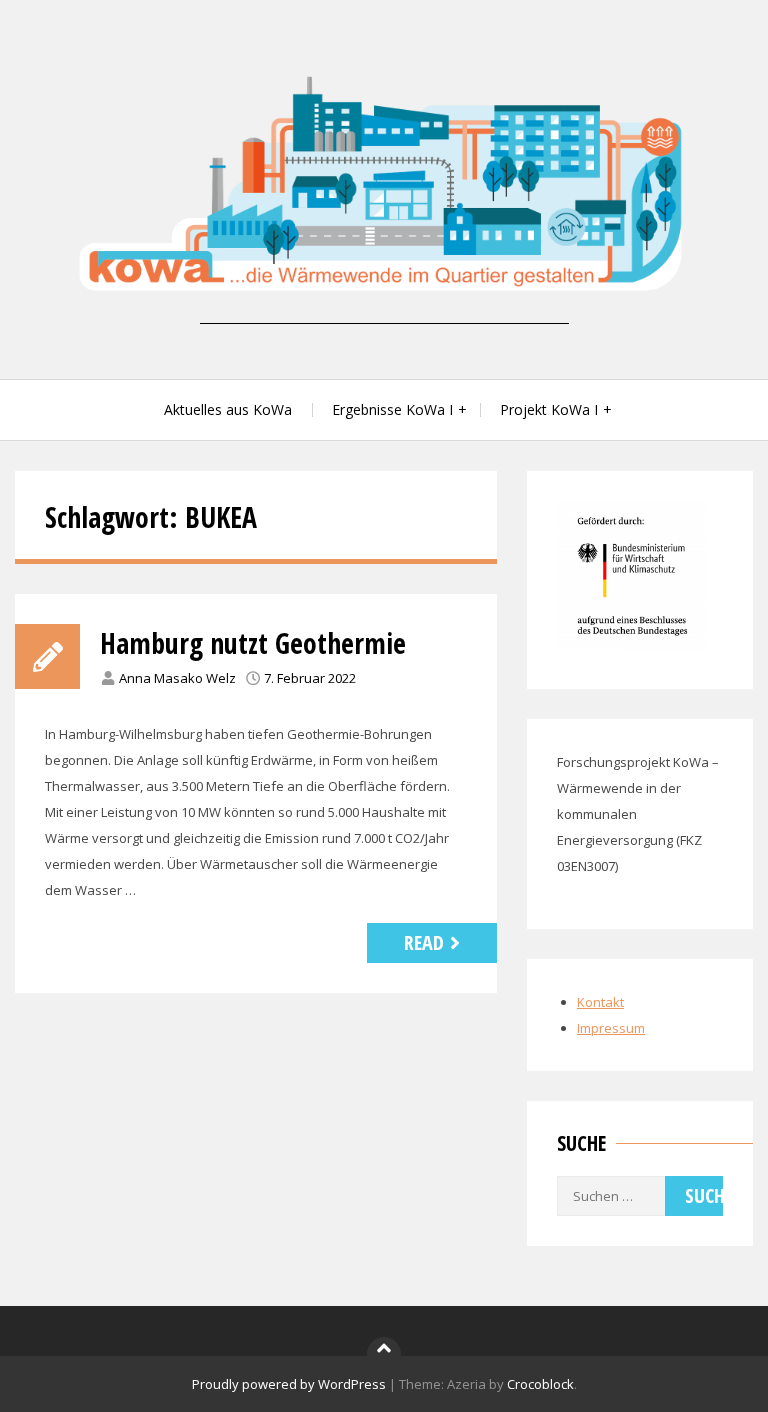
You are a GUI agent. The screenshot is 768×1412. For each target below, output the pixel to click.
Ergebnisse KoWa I (392, 409)
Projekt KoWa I (549, 409)
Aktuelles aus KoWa (228, 409)
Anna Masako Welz (177, 678)
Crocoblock (540, 1384)
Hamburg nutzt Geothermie (253, 643)
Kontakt (600, 1002)
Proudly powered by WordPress (289, 1384)
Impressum (611, 1028)
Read (424, 942)
